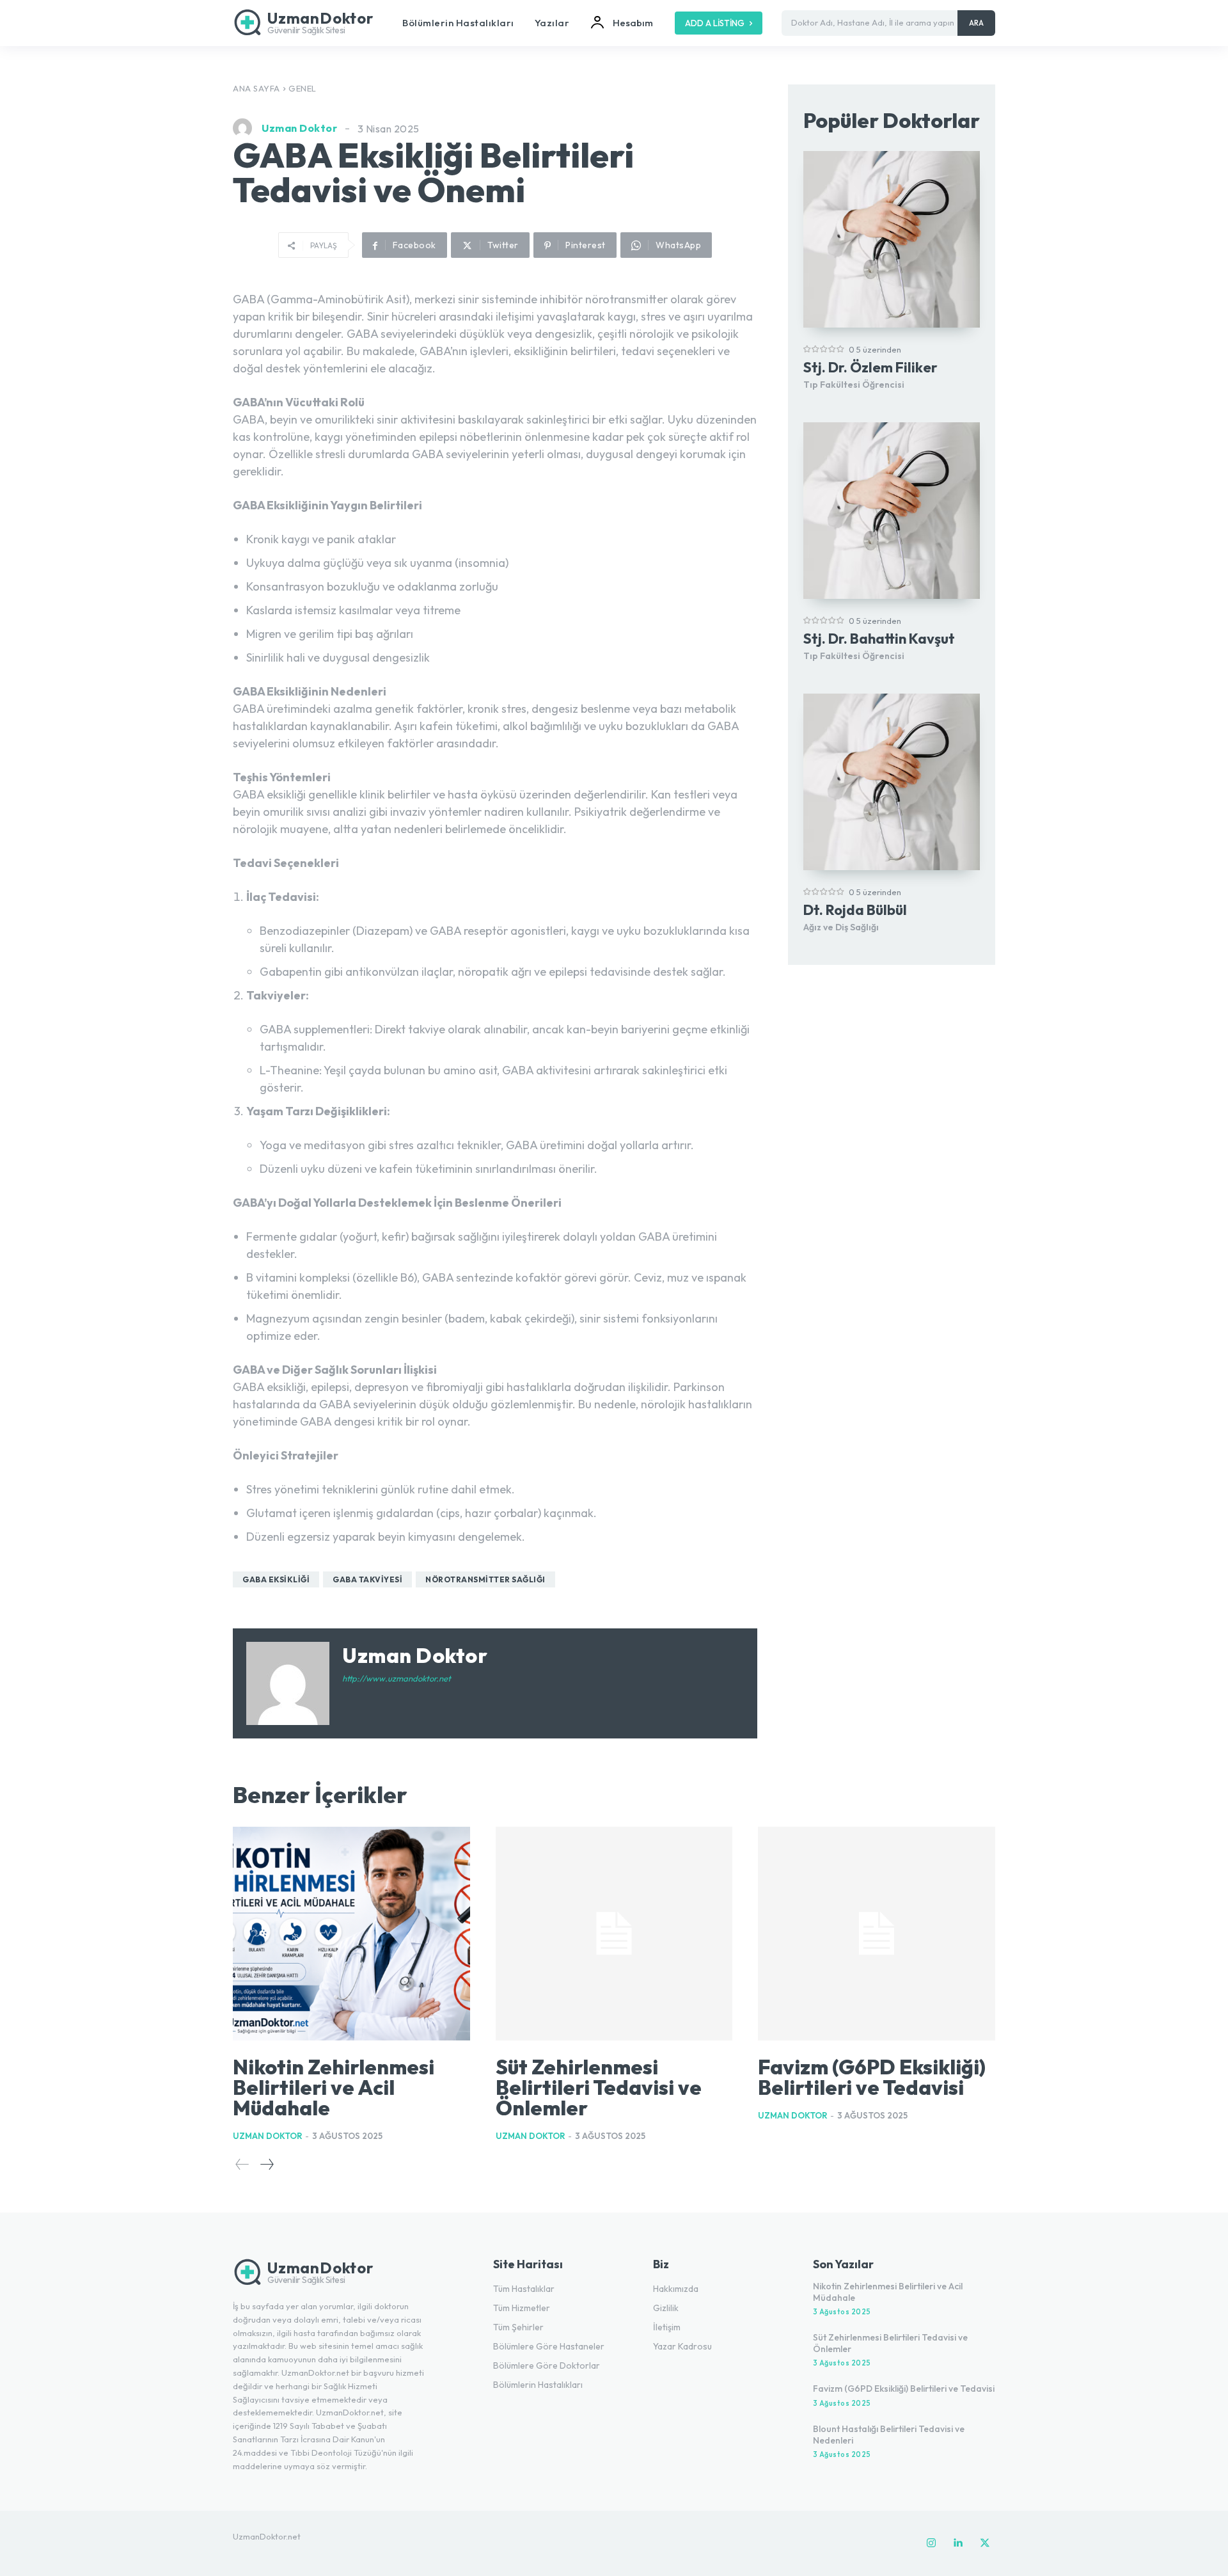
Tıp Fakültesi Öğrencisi (854, 385)
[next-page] (266, 2164)
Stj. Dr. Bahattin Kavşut (879, 639)
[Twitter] (985, 2543)
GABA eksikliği (276, 1579)
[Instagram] (931, 2543)
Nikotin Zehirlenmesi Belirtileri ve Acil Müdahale (334, 2087)
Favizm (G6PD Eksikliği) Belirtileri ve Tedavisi (872, 2077)
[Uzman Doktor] (246, 128)
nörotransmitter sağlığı (485, 1579)
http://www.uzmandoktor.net (397, 1678)
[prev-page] (242, 2164)
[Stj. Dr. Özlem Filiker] (892, 239)
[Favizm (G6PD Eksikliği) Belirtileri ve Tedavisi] (877, 1934)
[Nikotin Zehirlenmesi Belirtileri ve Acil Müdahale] (351, 1934)
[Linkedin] (958, 2543)
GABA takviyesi (367, 1579)
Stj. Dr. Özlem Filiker (870, 367)
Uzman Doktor (299, 128)
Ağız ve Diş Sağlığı (841, 927)
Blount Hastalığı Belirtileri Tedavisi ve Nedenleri (889, 2435)
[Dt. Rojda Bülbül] (892, 782)
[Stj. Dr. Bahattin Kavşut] (892, 511)
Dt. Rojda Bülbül (855, 910)
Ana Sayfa (256, 88)
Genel (303, 88)
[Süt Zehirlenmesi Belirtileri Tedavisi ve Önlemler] (614, 1934)
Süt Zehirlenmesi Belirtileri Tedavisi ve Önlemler (599, 2087)
